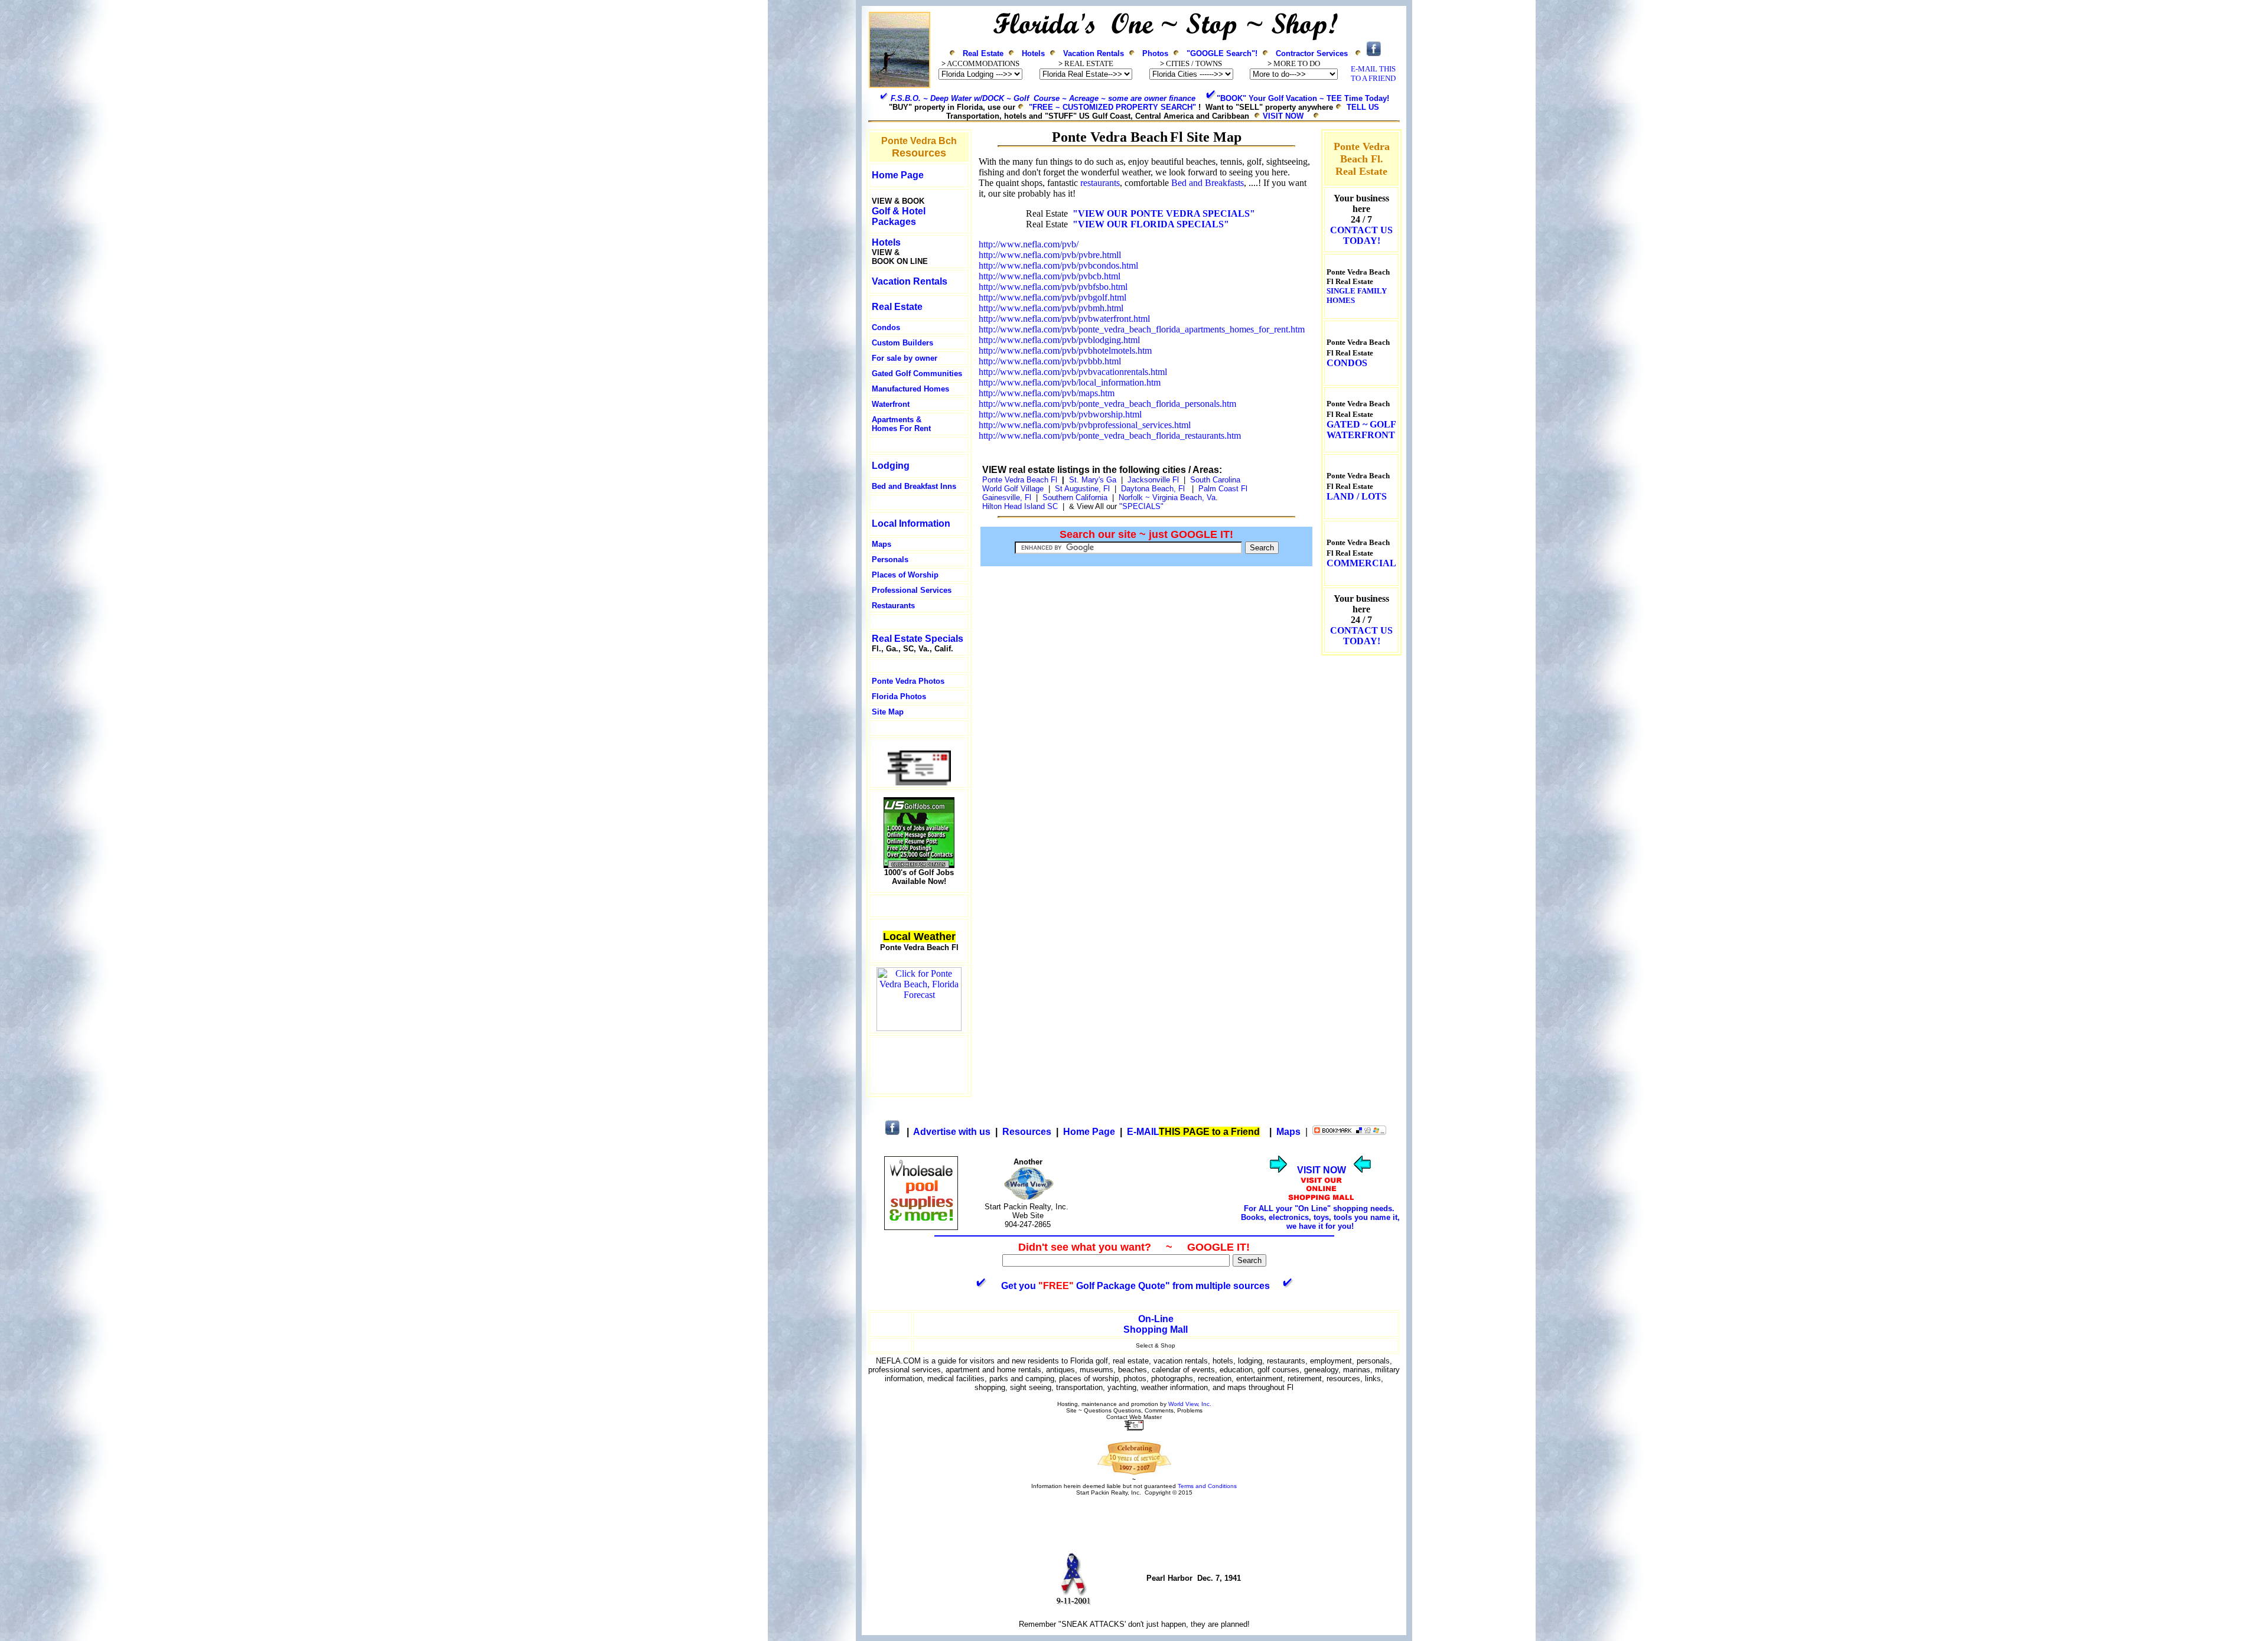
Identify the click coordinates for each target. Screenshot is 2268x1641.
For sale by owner (905, 358)
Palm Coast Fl (1223, 489)
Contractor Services (1312, 53)
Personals (890, 559)
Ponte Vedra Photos (908, 681)
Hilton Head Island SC (1020, 506)
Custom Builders (902, 343)
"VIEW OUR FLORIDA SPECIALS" (1151, 224)
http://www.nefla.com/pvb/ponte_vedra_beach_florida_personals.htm (1107, 404)
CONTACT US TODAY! (1361, 235)
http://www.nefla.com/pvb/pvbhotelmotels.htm (1065, 350)
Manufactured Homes (910, 389)
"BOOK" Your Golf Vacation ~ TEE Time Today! (1303, 98)
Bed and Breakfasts (1208, 183)
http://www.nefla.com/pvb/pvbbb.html (1050, 361)
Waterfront (891, 404)
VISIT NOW (1283, 116)
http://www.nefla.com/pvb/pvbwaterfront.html (1064, 319)
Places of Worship (905, 575)
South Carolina (1215, 480)
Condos (886, 327)
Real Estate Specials (918, 639)
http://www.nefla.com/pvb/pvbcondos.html (1058, 265)
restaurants (1100, 183)
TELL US (1363, 107)
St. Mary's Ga (1093, 480)
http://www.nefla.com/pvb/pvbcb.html (1050, 276)
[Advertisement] (919, 1065)
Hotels (1033, 53)
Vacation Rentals (1094, 53)
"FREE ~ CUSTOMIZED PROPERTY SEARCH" (1112, 107)
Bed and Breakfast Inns (914, 486)
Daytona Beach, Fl (1153, 489)
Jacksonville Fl (1153, 480)
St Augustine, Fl (1082, 489)
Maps (882, 544)
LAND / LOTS (1357, 496)
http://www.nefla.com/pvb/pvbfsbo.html (1053, 287)
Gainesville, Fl (1009, 497)
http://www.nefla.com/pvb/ (1029, 244)
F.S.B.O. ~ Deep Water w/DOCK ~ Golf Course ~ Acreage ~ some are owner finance (1043, 98)
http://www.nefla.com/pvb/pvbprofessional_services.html (1085, 425)
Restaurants (893, 606)
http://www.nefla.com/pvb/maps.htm (1047, 393)
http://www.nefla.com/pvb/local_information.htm (1070, 382)
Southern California (1075, 497)
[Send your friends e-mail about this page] (919, 782)
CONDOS (1347, 363)
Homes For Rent (901, 428)
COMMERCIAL (1361, 563)
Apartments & (897, 420)
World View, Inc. (1190, 1404)
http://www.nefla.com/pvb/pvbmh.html (1051, 308)
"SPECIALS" (1143, 506)
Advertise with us (952, 1132)
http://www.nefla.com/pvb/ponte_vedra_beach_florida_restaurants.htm (1110, 435)
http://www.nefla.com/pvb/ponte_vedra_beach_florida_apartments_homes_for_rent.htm (1142, 329)
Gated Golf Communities (917, 373)
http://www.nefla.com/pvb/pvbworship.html (1060, 414)
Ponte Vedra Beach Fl (1020, 480)
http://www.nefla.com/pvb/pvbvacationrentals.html (1073, 372)
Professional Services (912, 590)
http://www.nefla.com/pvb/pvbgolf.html (1052, 297)
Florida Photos (899, 696)
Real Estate (983, 53)
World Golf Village (1013, 489)
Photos (1155, 53)
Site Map (888, 712)
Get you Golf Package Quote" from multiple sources (1135, 1286)
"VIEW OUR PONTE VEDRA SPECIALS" (1164, 213)
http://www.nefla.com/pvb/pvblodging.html (1059, 340)
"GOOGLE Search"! (1222, 53)
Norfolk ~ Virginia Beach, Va (1167, 497)
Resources (1027, 1132)
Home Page (1089, 1132)
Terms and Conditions (1207, 1486)
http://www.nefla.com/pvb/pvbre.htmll (1050, 255)
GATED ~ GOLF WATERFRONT (1361, 430)
